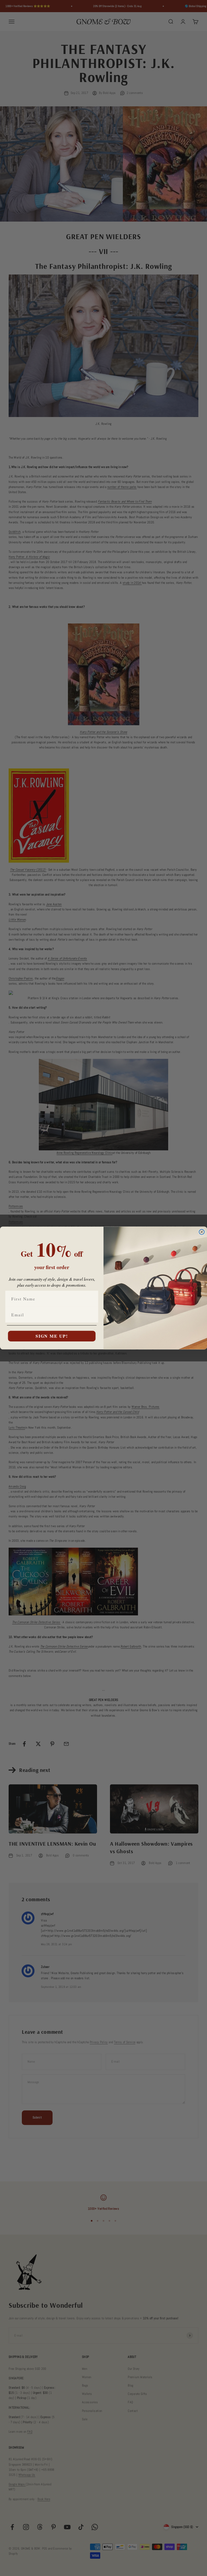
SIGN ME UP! (52, 1336)
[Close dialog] (202, 1232)
